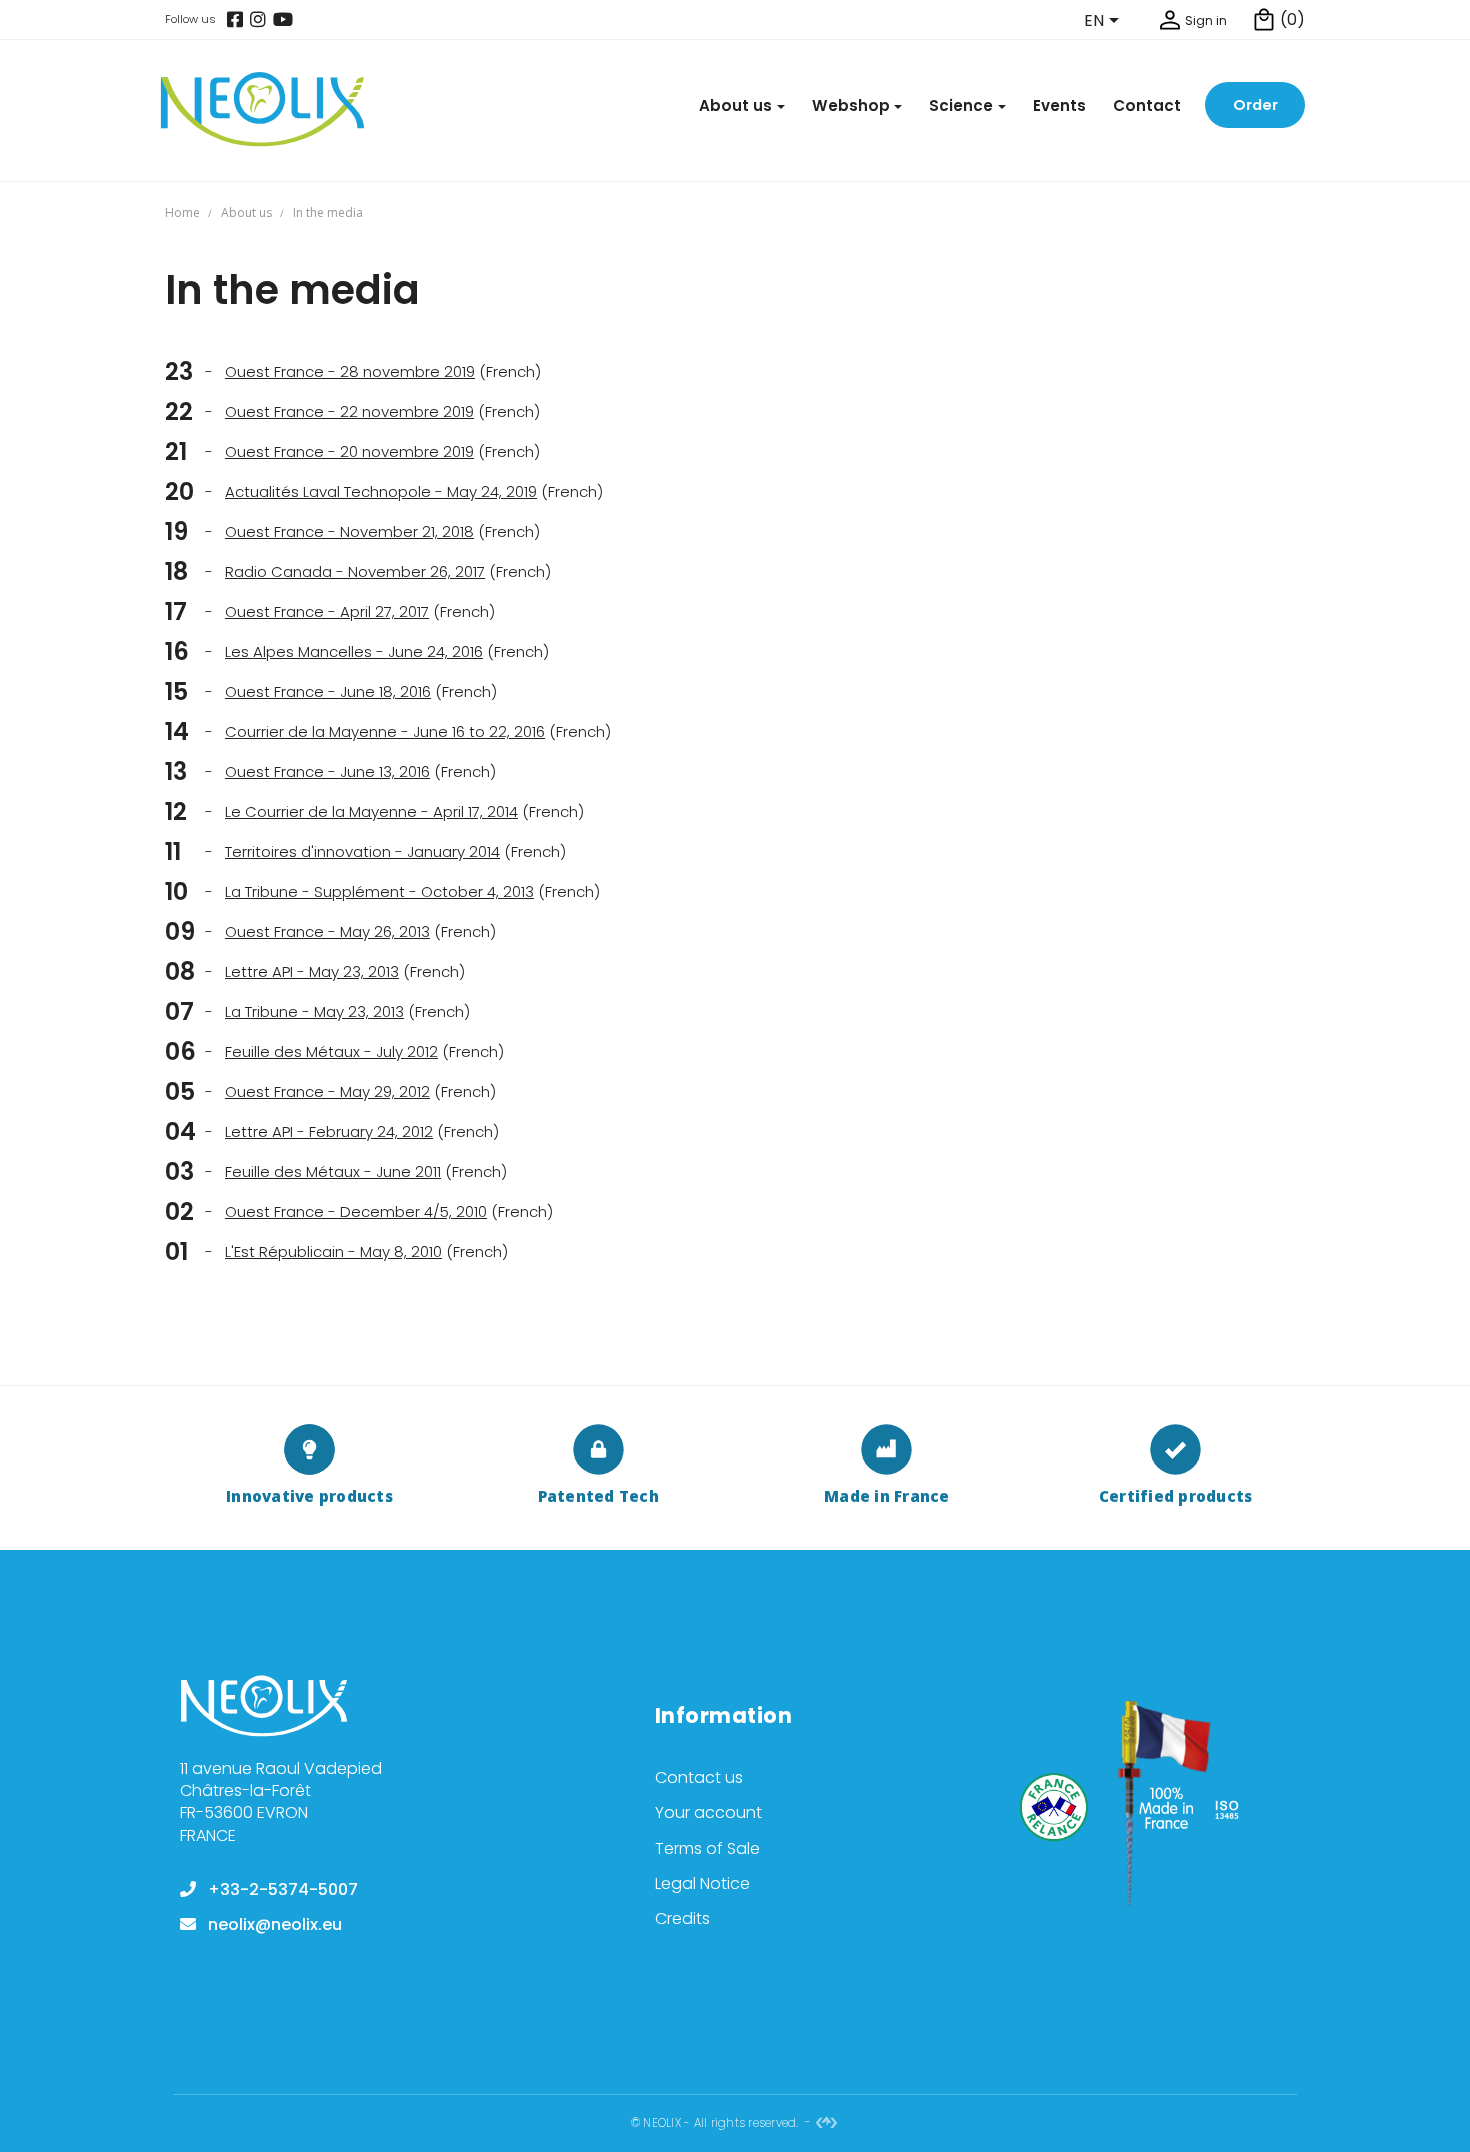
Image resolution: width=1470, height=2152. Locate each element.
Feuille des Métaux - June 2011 (333, 1171)
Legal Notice (702, 1883)
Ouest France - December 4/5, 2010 (356, 1211)
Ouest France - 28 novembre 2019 (350, 371)
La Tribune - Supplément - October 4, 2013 (379, 891)
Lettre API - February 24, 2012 (329, 1131)
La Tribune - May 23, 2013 (314, 1011)
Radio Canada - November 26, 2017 (355, 571)
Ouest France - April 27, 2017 (327, 611)
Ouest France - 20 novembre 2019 (349, 451)
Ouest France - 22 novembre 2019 (349, 411)
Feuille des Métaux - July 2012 (331, 1051)
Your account (708, 1812)
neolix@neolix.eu (275, 1924)
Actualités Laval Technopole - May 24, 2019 (381, 491)
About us (735, 105)
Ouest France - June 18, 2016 (328, 691)
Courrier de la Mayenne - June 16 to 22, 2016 (385, 731)
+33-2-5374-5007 (283, 1889)
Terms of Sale (707, 1848)
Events (1059, 105)
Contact (1147, 105)
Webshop (851, 105)
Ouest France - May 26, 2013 (327, 931)
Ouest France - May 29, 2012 (327, 1091)
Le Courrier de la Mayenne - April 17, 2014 (371, 811)
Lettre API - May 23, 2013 (312, 971)
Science (961, 105)
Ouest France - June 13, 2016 (327, 771)
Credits (682, 1918)
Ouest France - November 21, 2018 (349, 531)
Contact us (699, 1777)
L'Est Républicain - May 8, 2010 (333, 1251)
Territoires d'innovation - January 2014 (362, 851)
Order (1255, 104)
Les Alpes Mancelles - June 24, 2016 (354, 651)
